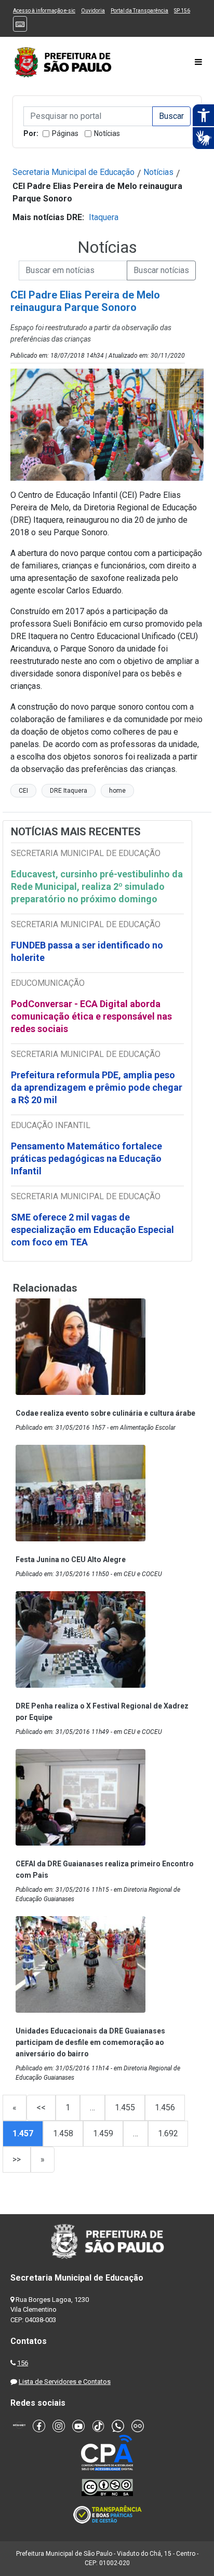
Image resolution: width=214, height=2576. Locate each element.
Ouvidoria (93, 11)
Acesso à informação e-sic (44, 11)
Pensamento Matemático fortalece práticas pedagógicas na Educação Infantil (86, 1158)
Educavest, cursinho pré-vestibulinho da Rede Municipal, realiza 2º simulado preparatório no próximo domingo (97, 886)
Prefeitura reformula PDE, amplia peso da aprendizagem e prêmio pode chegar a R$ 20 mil (97, 1087)
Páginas (65, 133)
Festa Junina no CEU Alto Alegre (71, 1560)
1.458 (63, 2133)
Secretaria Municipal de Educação (73, 172)
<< (41, 2107)
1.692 (168, 2133)
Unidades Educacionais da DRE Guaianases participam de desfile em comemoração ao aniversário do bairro (90, 2042)
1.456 (165, 2107)
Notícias (107, 133)
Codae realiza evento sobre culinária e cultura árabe (105, 1413)
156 (23, 2363)
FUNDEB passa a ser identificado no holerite (87, 951)
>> (17, 2159)
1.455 (125, 2107)
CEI (23, 791)
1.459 (103, 2133)
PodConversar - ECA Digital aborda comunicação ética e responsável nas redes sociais (91, 1016)
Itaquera (104, 217)
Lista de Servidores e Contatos (65, 2382)
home (117, 791)
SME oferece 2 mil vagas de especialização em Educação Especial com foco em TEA (92, 1230)
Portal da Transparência (139, 11)
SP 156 (182, 11)
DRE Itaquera (69, 791)
